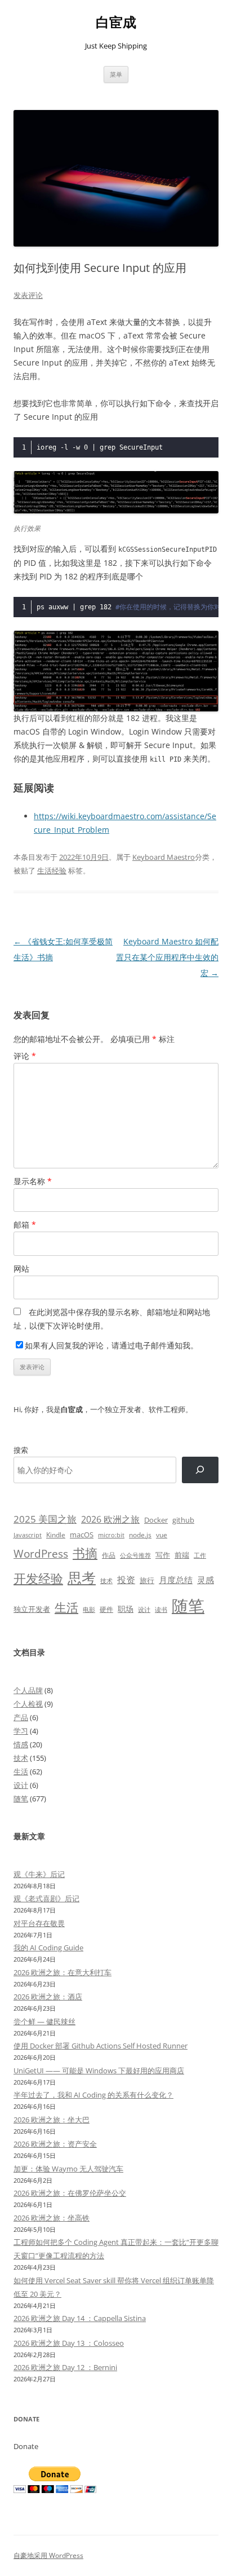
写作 (163, 1555)
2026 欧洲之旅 (110, 1519)
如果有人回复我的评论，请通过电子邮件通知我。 (111, 1345)
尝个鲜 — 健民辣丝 (44, 2021)
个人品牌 (28, 1690)
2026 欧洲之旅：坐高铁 (52, 2218)
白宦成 (116, 22)
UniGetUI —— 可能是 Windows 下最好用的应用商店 (99, 2071)
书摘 (85, 1553)
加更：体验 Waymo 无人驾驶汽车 (68, 2169)
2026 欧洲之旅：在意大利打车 (63, 1972)
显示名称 (33, 1181)
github (183, 1520)
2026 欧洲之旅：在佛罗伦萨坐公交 (70, 2193)
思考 (82, 1577)
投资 (126, 1580)
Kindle (56, 1535)
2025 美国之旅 (45, 1519)
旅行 (147, 1580)
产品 (21, 1717)
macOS (82, 1535)
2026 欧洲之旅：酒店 (48, 1997)
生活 (66, 1607)
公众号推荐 (135, 1555)
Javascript (28, 1535)
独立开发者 (32, 1609)
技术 (106, 1581)
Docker (156, 1520)
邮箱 (25, 1225)
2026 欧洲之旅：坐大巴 (52, 2120)
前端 (182, 1555)
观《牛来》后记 (39, 1874)
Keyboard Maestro (164, 857)
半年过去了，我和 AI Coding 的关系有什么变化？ (93, 2095)
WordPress (41, 1553)
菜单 (116, 74)
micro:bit (111, 1535)
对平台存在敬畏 (39, 1923)
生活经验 (52, 871)
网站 (21, 1269)
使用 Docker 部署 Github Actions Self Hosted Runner (101, 2046)
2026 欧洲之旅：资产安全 (55, 2144)
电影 (89, 1609)
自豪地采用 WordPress (48, 2555)
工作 (200, 1555)
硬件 (106, 1609)
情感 (21, 1744)
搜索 (21, 1450)
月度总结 (176, 1580)
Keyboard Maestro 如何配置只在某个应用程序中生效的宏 (167, 957)
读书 (161, 1609)
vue (162, 1535)
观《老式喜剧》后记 (46, 1898)
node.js (140, 1535)
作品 (109, 1555)
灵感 (206, 1580)
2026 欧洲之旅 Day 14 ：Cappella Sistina (80, 2318)
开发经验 (38, 1578)
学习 (21, 1731)
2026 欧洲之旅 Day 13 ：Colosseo (69, 2343)
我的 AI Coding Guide (48, 1948)
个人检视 (28, 1704)
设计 (144, 1609)
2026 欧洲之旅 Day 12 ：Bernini (65, 2367)
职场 (126, 1609)
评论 (25, 1056)
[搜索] (200, 1470)
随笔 (188, 1606)
